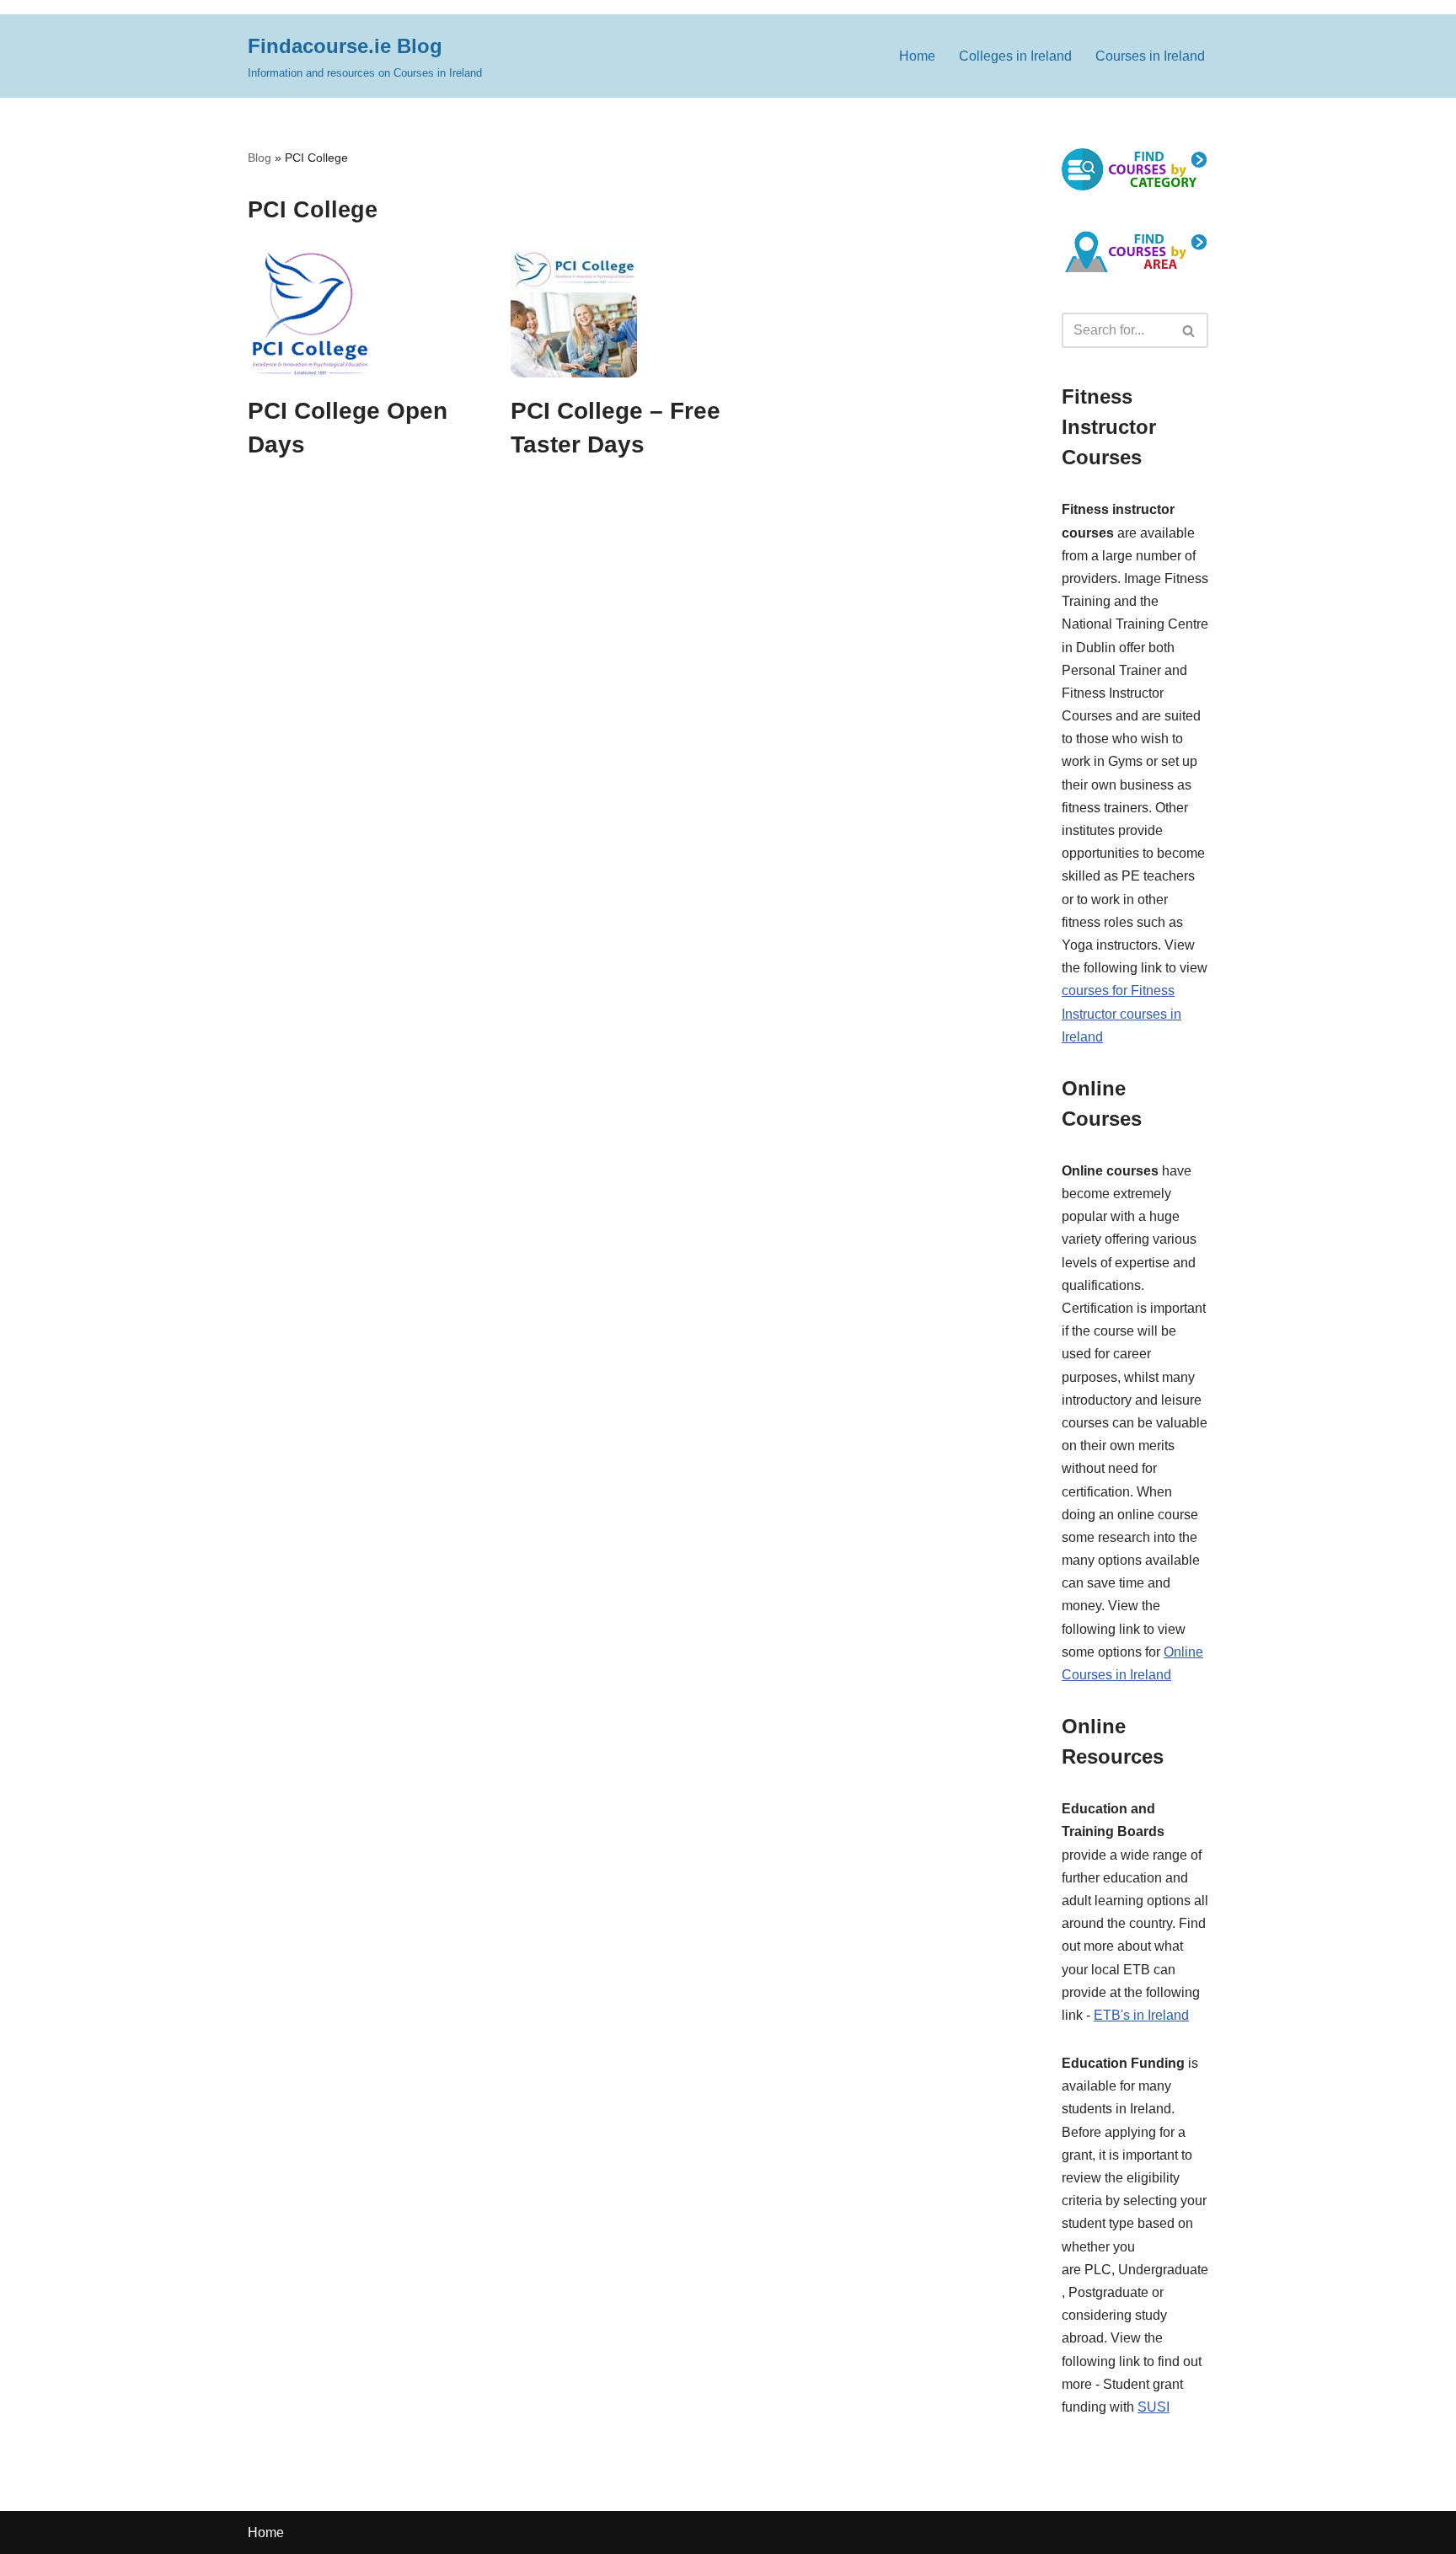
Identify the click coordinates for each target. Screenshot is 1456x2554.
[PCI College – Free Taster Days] (629, 314)
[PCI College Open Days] (367, 314)
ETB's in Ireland (1141, 2015)
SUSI (1154, 2407)
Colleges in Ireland (1015, 56)
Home (917, 56)
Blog (260, 158)
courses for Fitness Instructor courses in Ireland (1121, 1013)
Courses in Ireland (1150, 56)
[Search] (1189, 330)
